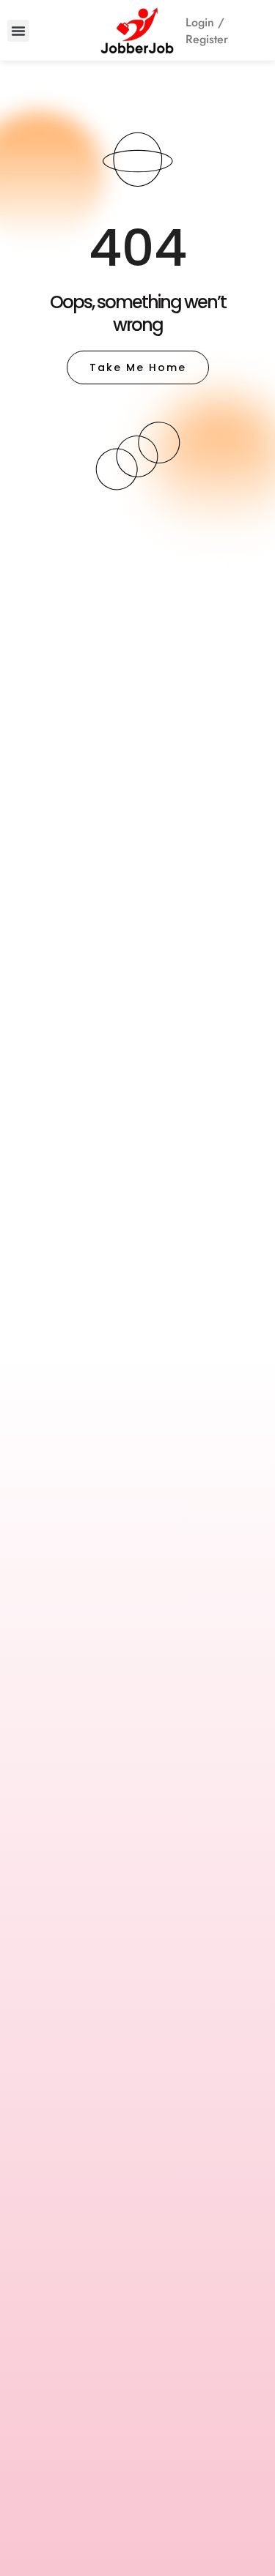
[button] (18, 31)
